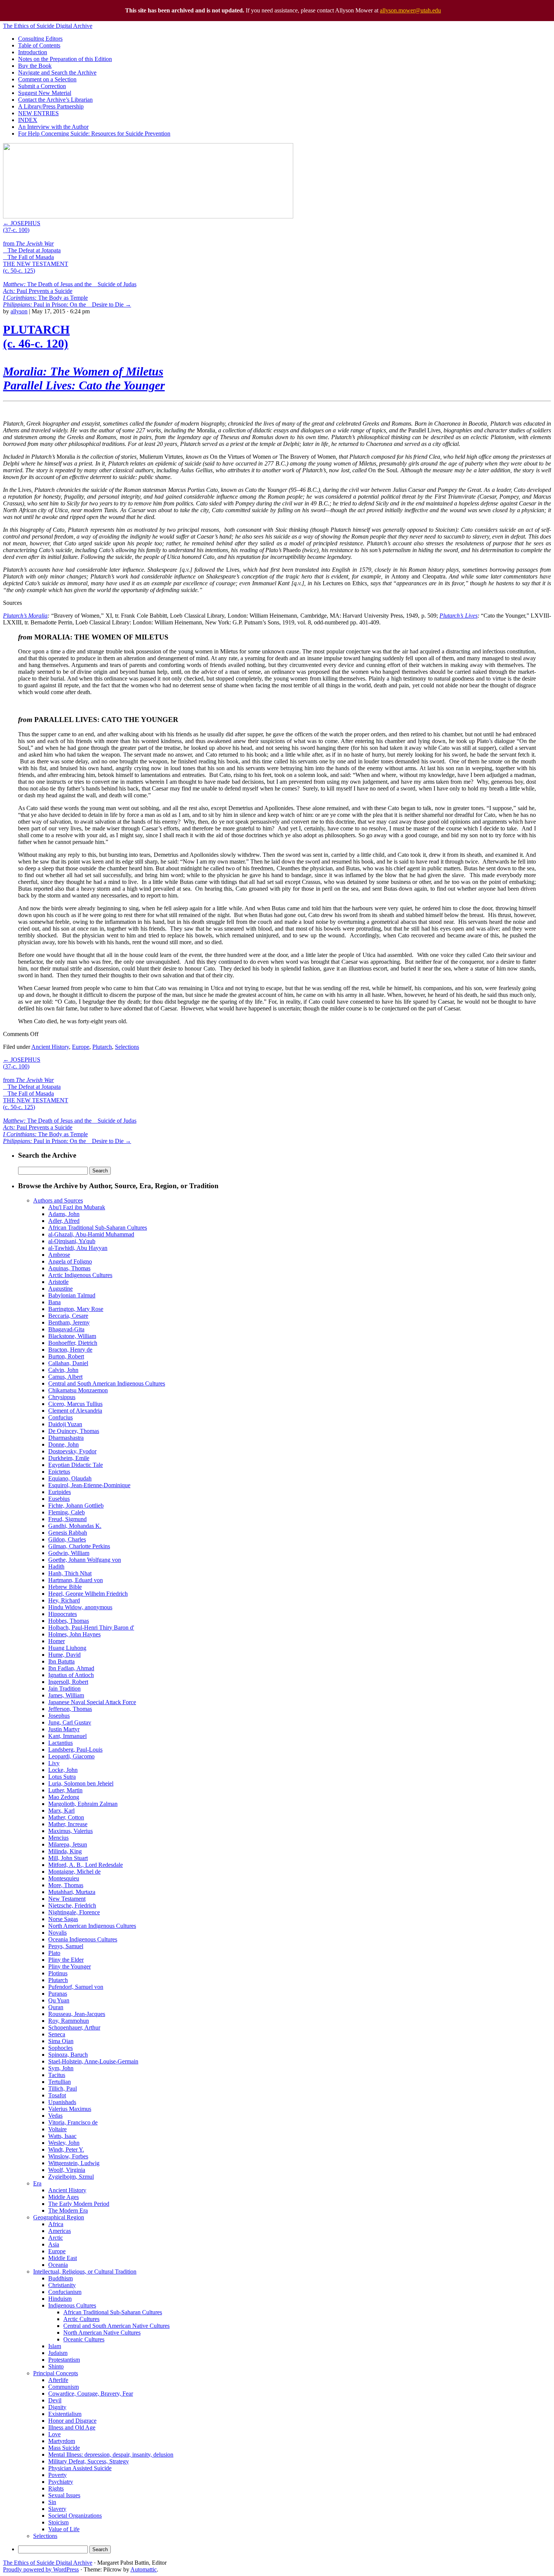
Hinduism (60, 2299)
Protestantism (64, 2360)
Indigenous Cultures (72, 2305)
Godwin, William (69, 1553)
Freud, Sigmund (67, 1519)
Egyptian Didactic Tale (76, 1465)
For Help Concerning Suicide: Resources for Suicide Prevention (94, 134)
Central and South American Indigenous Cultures (107, 1383)
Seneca (57, 2034)
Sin (52, 2502)
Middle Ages (64, 2197)
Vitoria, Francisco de (73, 2122)
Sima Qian (61, 2041)
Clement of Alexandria (75, 1411)
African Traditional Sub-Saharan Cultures (98, 1228)
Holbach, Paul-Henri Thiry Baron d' (91, 1628)
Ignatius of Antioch (71, 1675)
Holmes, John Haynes (74, 1634)
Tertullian (60, 2082)
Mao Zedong (64, 1797)
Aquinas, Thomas (69, 1268)
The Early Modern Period (79, 2204)
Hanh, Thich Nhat (70, 1573)
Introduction (33, 52)
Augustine (60, 1289)
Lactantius (60, 1743)
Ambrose (59, 1255)
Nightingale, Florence (74, 1912)
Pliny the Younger (70, 1966)
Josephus (59, 1716)
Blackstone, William (72, 1336)
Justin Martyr (64, 1729)
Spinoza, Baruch (68, 2055)
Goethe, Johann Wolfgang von (85, 1560)
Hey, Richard (64, 1600)
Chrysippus (62, 1397)
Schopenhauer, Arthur (74, 2027)
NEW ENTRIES (38, 113)
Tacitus (57, 2075)
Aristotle (58, 1282)
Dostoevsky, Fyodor (72, 1451)
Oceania (58, 2265)
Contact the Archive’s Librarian (55, 100)
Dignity (57, 2407)
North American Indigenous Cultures (92, 1926)
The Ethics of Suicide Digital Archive (48, 26)
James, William (66, 1695)
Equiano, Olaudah (70, 1478)
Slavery (57, 2509)
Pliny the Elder (66, 1960)
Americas (60, 2231)
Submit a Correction (42, 86)
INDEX (28, 120)
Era (37, 2183)
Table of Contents (39, 45)
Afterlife (58, 2380)
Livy (54, 1763)
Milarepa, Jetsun (68, 1844)
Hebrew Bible (65, 1587)
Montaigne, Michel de (74, 1872)
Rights (56, 2488)
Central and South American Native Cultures (116, 2326)
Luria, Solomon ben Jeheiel (81, 1783)
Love (54, 2434)
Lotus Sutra (62, 1777)
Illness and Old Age (72, 2427)
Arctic (56, 2238)
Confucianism (65, 2292)
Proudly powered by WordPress (41, 2569)
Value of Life (64, 2529)
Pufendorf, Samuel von (76, 1987)
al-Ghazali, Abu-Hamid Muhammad (91, 1234)
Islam (55, 2346)
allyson (19, 311)
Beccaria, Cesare (68, 1316)
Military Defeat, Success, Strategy (89, 2461)
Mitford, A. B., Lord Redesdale (86, 1865)
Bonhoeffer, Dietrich (73, 1343)
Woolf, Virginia (67, 2170)
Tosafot (57, 2095)
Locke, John (63, 1770)
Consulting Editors (40, 39)
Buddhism (60, 2278)
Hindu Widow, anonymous (80, 1607)
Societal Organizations (75, 2516)
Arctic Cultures (81, 2319)
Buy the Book (35, 66)
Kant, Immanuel (67, 1736)
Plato (54, 1953)
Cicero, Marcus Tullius (75, 1404)
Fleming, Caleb (67, 1512)
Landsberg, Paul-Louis (75, 1750)
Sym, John (61, 2068)
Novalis (57, 1933)
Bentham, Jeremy (69, 1322)
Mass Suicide (64, 2448)
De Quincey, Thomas (74, 1431)
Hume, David (64, 1655)
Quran (56, 2007)
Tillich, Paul (63, 2088)
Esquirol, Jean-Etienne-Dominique (89, 1485)
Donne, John (64, 1444)
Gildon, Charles (67, 1539)
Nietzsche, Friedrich (72, 1905)
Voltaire (57, 2129)
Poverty (57, 2475)
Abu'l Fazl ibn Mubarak (77, 1207)
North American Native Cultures (102, 2333)
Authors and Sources (58, 1200)
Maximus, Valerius (70, 1831)
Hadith (56, 1567)
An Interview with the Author (53, 127)
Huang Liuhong (67, 1648)
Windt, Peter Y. (66, 2149)
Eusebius (59, 1499)
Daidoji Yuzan (65, 1424)
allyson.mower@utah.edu (410, 10)
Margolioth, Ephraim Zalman (83, 1804)
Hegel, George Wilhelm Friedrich (88, 1594)
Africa (56, 2224)
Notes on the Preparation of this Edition (65, 59)
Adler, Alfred (64, 1221)
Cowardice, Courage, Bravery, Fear (91, 2394)
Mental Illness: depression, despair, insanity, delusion (111, 2455)
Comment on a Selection (47, 79)
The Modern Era (68, 2211)
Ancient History (50, 1047)
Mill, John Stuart (68, 1858)
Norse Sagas (63, 1919)
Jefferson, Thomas (70, 1709)
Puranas (58, 1994)
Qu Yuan (59, 2000)
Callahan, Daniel (68, 1363)
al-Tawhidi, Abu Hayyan (78, 1248)
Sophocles (60, 2048)
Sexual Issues (64, 2495)
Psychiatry (61, 2482)
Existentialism (65, 2414)
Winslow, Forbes (68, 2156)
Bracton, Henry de (70, 1350)
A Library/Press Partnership (51, 106)
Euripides (60, 1492)
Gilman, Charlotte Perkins (79, 1546)
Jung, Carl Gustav (70, 1722)
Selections (127, 1047)
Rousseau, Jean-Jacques (77, 2014)
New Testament (67, 1899)
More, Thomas (66, 1885)
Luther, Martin (65, 1790)
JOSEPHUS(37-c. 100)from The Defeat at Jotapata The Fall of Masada (32, 240)
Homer (57, 1641)
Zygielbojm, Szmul (71, 2177)
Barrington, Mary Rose (76, 1309)
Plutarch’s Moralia (25, 616)
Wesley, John (64, 2143)
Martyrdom (62, 2441)
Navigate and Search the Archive (57, 72)
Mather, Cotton (66, 1817)
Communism (64, 2387)
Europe (81, 1047)
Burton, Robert (66, 1356)
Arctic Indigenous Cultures (80, 1275)
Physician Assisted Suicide (80, 2468)
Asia (54, 2244)
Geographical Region (59, 2217)
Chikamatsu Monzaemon (78, 1390)
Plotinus (58, 1973)
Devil (55, 2400)
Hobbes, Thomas (69, 1621)
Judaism (58, 2353)
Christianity (62, 2285)
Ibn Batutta (61, 1661)
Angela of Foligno (70, 1261)
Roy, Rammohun (69, 2021)
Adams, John (64, 1214)
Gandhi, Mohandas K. (75, 1526)
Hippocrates (63, 1614)
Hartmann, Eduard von (76, 1580)
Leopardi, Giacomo (71, 1756)
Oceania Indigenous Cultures (83, 1939)
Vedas (55, 2116)
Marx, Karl (61, 1811)
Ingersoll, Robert (68, 1682)
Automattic (144, 2569)
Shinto (56, 2366)
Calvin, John (63, 1370)
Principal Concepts (56, 2373)
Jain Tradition (64, 1689)
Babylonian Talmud (72, 1295)
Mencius (58, 1838)
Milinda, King (65, 1851)
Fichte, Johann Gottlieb (76, 1505)
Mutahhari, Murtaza (72, 1892)
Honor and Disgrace (72, 2421)
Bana (54, 1302)
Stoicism (58, 2522)
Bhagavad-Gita (66, 1329)
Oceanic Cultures (84, 2339)
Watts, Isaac (62, 2136)
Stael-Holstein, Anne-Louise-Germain (93, 2061)
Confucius (60, 1417)
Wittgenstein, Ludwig (74, 2163)
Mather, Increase (68, 1824)
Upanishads (62, 2102)
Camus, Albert (65, 1377)
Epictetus (59, 1472)
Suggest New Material (45, 93)
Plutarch (102, 1047)
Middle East (63, 2258)
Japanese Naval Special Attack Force (92, 1702)
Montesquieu (64, 1878)
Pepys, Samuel (66, 1946)
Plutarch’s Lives (458, 616)
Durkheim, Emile (69, 1458)
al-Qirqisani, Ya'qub (72, 1241)
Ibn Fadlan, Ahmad (71, 1668)
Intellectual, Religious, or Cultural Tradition (85, 2272)
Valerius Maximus (70, 2109)
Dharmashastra (66, 1438)
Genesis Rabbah (68, 1533)
